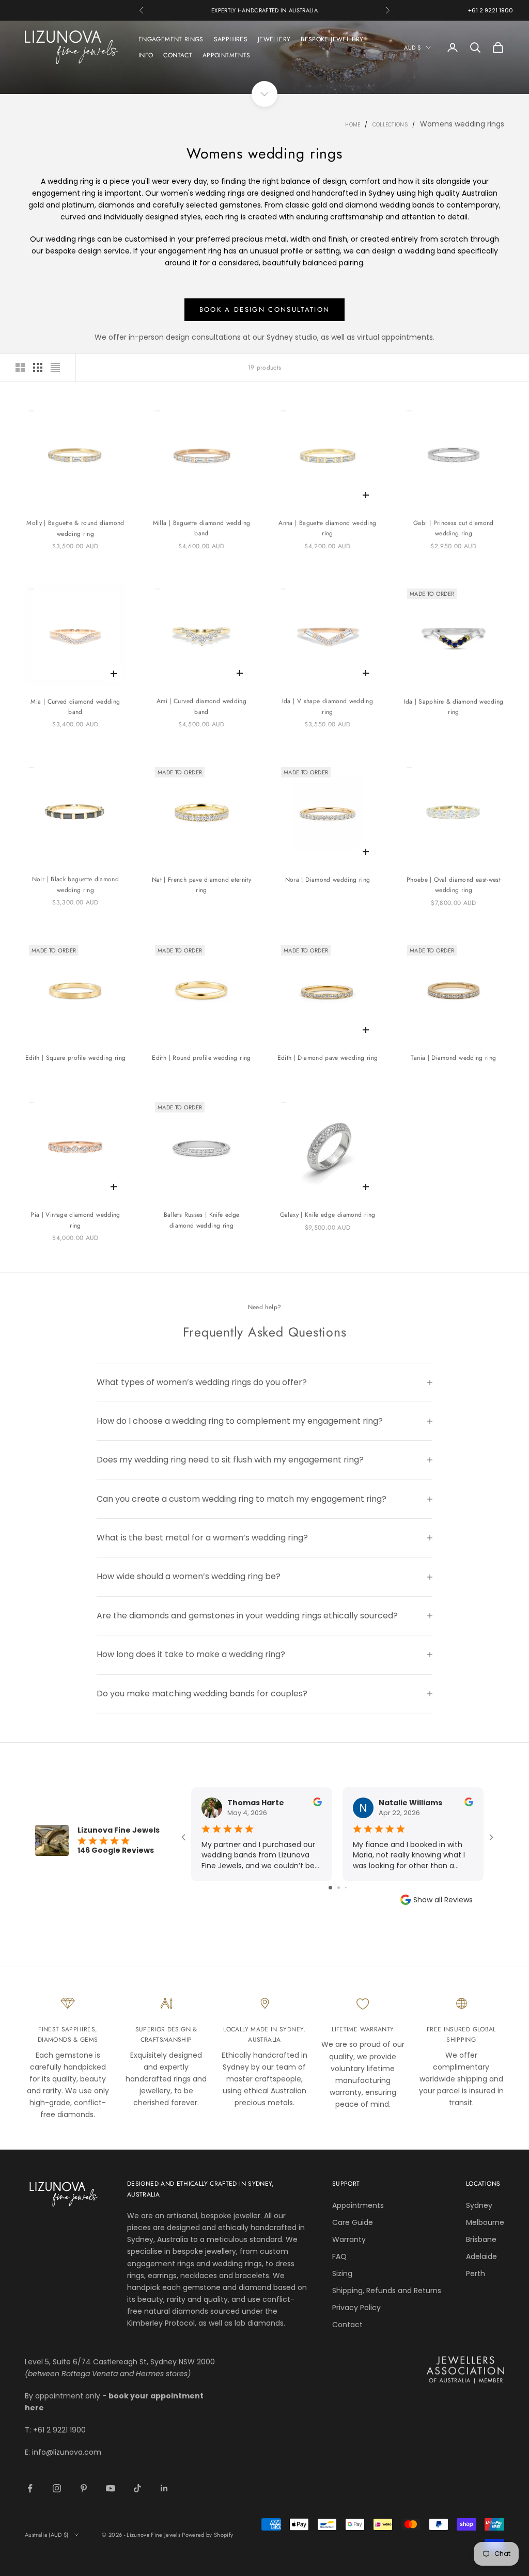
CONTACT (178, 55)
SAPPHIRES (231, 39)
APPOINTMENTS (226, 55)
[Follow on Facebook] (30, 2488)
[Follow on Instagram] (57, 2488)
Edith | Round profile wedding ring (201, 1058)
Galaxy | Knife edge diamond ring (328, 1215)
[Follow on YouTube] (111, 2488)
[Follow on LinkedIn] (164, 2488)
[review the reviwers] (317, 1802)
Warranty (349, 2239)
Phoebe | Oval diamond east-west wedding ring (454, 885)
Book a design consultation (265, 309)
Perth (476, 2273)
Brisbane (481, 2239)
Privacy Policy (356, 2308)
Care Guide (353, 2222)
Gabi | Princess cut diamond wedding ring (454, 528)
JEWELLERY (274, 39)
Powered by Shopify (207, 2535)
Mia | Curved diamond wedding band (75, 707)
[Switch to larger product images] (20, 368)
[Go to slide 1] (330, 1888)
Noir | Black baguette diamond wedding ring (75, 884)
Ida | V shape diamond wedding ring (328, 706)
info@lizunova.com (67, 2452)
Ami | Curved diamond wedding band (201, 706)
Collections (390, 125)
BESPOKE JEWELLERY (332, 39)
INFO (146, 55)
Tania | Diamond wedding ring (453, 1058)
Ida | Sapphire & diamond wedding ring (454, 707)
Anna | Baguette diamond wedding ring (327, 528)
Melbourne (485, 2222)
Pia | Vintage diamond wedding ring (75, 1220)
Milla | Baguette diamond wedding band (202, 528)
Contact (347, 2325)
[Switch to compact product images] (55, 368)
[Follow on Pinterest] (84, 2488)
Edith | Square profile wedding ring (76, 1058)
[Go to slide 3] (346, 1888)
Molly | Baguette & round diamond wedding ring (75, 528)
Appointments (358, 2205)
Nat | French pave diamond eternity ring (201, 885)
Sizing (342, 2273)
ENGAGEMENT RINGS (171, 39)
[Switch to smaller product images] (38, 368)
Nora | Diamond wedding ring (328, 880)
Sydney (479, 2205)
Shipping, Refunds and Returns (387, 2291)
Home (353, 125)
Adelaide (481, 2256)
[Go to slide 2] (339, 1888)
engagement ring (64, 193)
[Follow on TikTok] (137, 2488)
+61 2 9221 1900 (491, 10)
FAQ (339, 2256)
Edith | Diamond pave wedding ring (328, 1058)
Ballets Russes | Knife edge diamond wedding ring (202, 1220)
